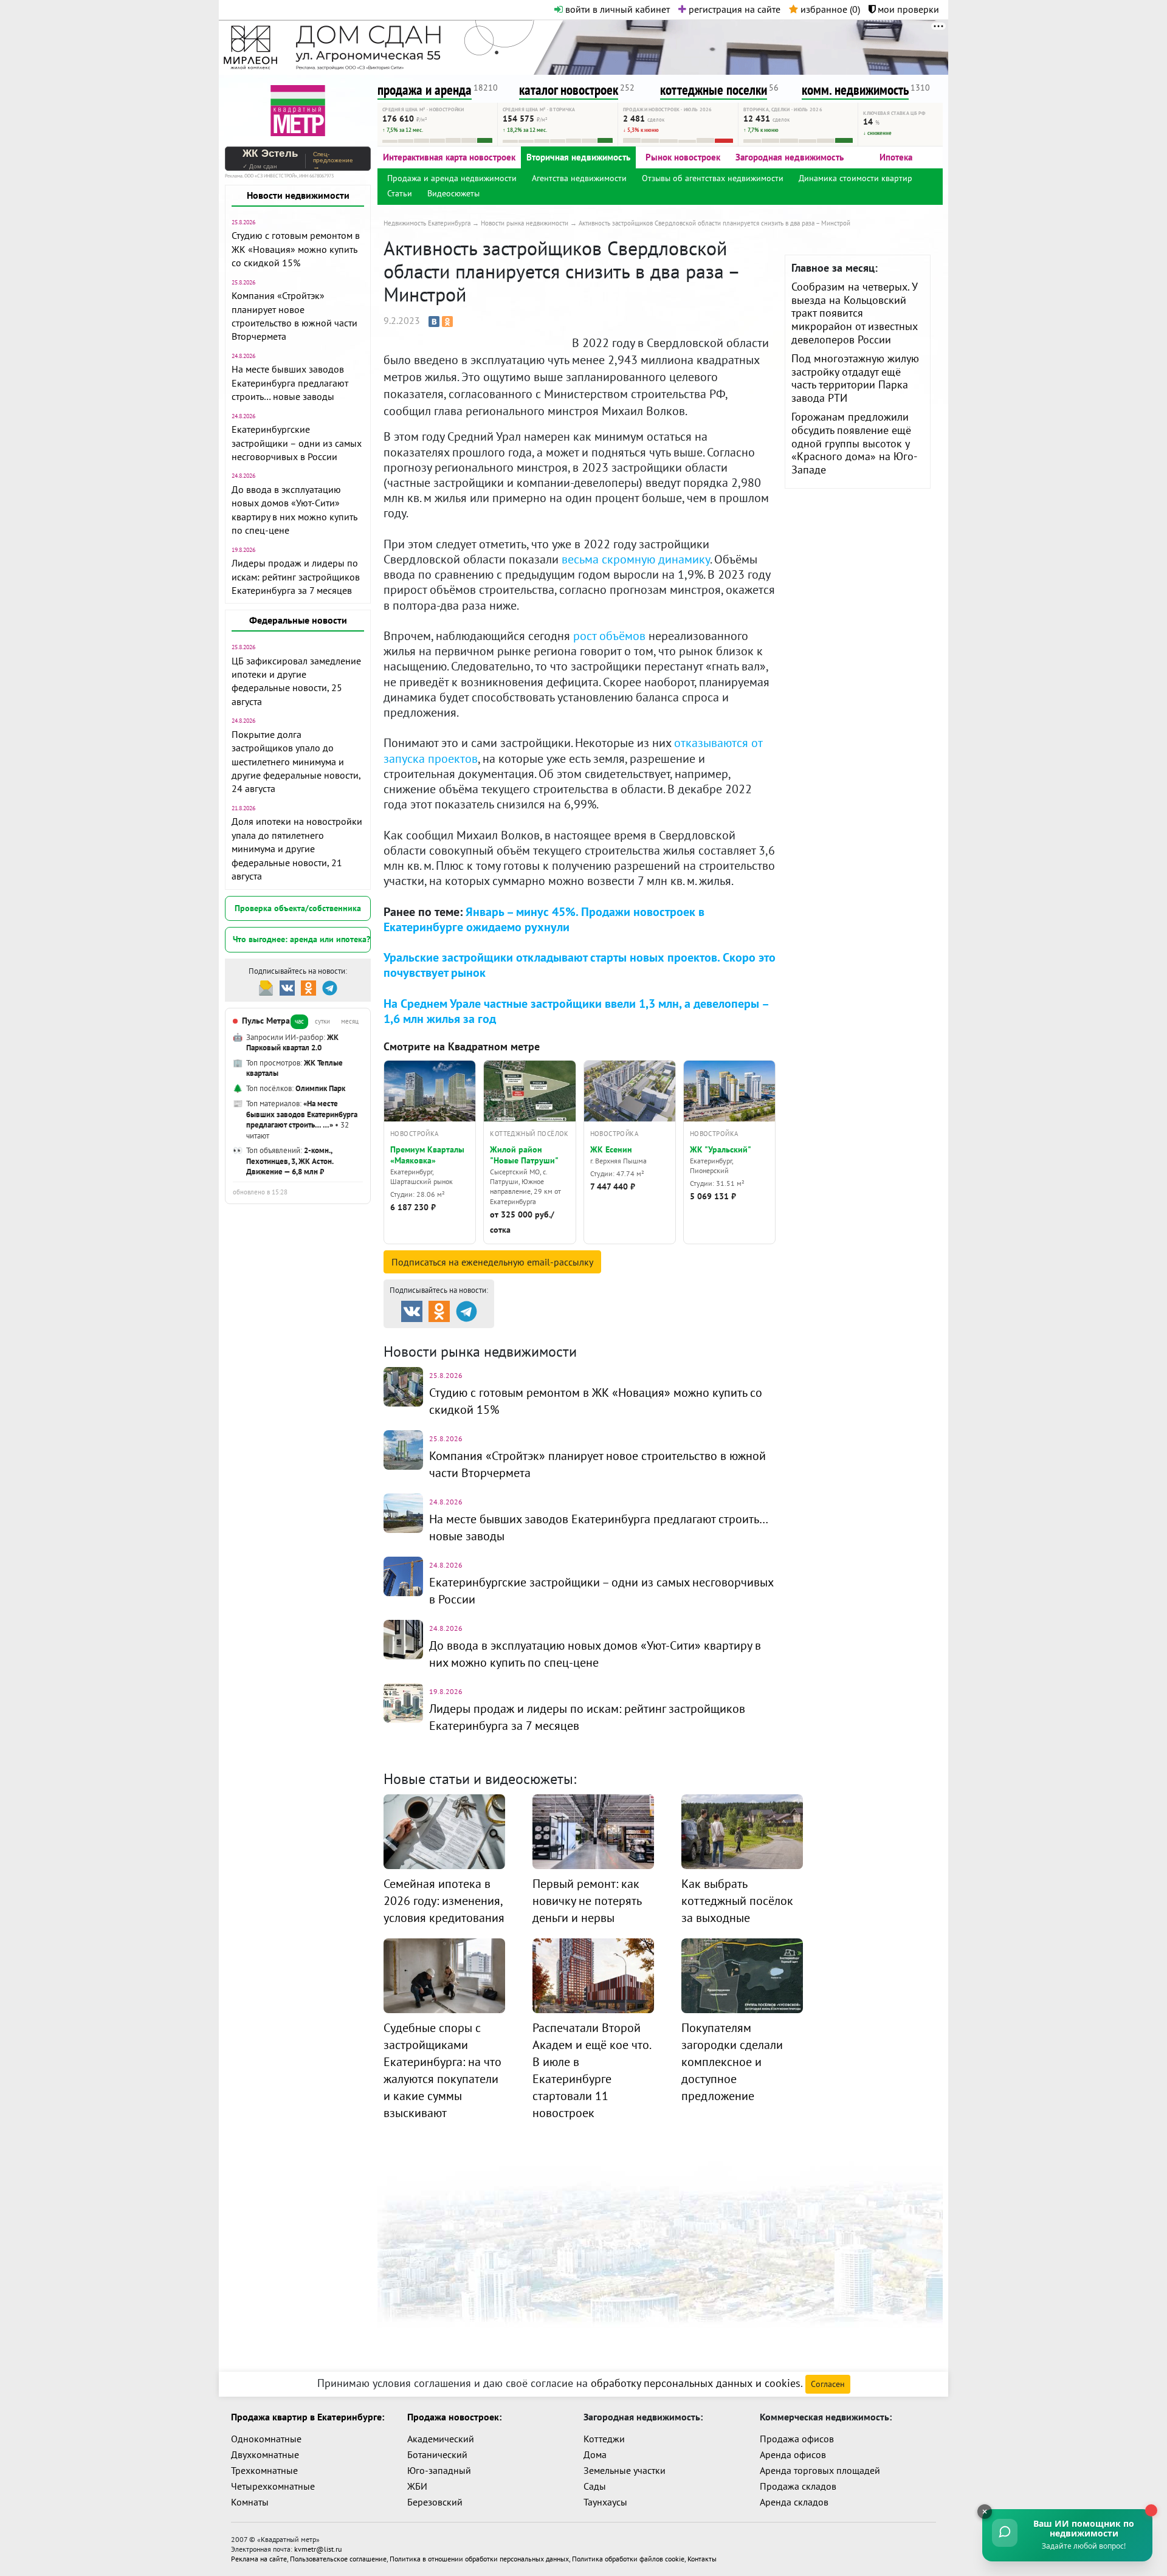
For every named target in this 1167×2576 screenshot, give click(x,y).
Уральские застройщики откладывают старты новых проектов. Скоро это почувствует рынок (580, 965)
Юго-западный (439, 2470)
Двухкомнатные (265, 2454)
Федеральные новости (298, 620)
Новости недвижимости (298, 195)
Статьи (400, 193)
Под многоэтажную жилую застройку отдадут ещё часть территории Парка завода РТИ (855, 378)
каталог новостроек (569, 90)
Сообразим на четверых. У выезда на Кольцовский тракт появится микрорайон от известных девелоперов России (855, 313)
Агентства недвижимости (579, 178)
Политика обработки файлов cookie (628, 2559)
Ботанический (437, 2454)
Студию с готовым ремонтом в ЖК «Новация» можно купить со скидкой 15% (296, 249)
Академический (441, 2439)
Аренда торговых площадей (820, 2470)
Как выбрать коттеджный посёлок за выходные (737, 1901)
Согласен (828, 2384)
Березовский (435, 2502)
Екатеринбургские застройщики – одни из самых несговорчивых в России (297, 443)
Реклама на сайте (259, 2559)
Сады (595, 2486)
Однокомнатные (266, 2439)
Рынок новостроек (683, 157)
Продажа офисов (797, 2439)
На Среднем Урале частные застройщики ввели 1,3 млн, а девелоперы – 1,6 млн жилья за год (576, 1011)
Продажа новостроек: (454, 2417)
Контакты (702, 2559)
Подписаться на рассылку (492, 1262)
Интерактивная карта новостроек (449, 157)
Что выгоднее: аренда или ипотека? (301, 939)
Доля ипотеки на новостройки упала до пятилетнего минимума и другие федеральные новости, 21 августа (297, 849)
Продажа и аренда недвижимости (452, 178)
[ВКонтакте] (434, 322)
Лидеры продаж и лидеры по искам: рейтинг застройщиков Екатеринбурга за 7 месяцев (296, 577)
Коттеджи (604, 2439)
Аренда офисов (793, 2454)
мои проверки (907, 9)
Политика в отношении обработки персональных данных (479, 2559)
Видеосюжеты (453, 193)
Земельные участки (625, 2470)
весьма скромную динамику (636, 559)
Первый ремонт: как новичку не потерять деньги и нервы (587, 1901)
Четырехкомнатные (273, 2486)
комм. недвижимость (855, 90)
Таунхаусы (605, 2502)
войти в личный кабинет (616, 9)
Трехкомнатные (264, 2470)
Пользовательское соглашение (338, 2559)
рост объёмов (609, 636)
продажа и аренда (425, 90)
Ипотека (896, 157)
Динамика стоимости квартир (855, 178)
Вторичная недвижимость (578, 157)
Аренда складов (794, 2502)
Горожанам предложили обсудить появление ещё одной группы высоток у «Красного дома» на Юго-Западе (854, 443)
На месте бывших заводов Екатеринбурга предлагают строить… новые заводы (290, 383)
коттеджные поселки (714, 90)
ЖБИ (417, 2486)
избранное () (829, 9)
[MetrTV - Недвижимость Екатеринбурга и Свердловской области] (298, 109)
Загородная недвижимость (790, 157)
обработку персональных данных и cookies (696, 2383)
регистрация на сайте (733, 9)
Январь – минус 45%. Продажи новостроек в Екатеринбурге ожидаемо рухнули (544, 919)
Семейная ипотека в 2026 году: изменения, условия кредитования (444, 1901)
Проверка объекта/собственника (298, 908)
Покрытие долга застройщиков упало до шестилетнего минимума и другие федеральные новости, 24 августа (296, 762)
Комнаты (250, 2502)
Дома (595, 2454)
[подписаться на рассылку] (266, 987)
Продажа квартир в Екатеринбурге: (308, 2417)
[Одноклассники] (447, 322)
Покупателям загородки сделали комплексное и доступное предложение (732, 2062)
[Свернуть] (985, 2512)
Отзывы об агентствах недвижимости (713, 178)
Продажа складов (798, 2486)
